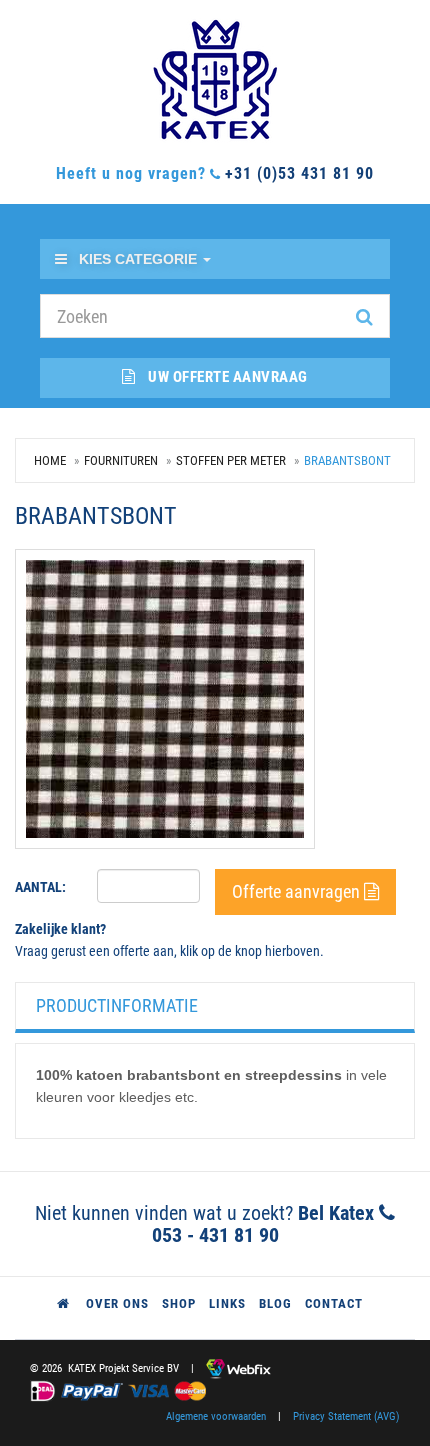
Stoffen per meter (231, 460)
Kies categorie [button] (140, 259)
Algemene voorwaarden (216, 1416)
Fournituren (121, 460)
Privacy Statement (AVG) (346, 1416)
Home (50, 460)
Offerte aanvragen (298, 891)
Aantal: (40, 887)
